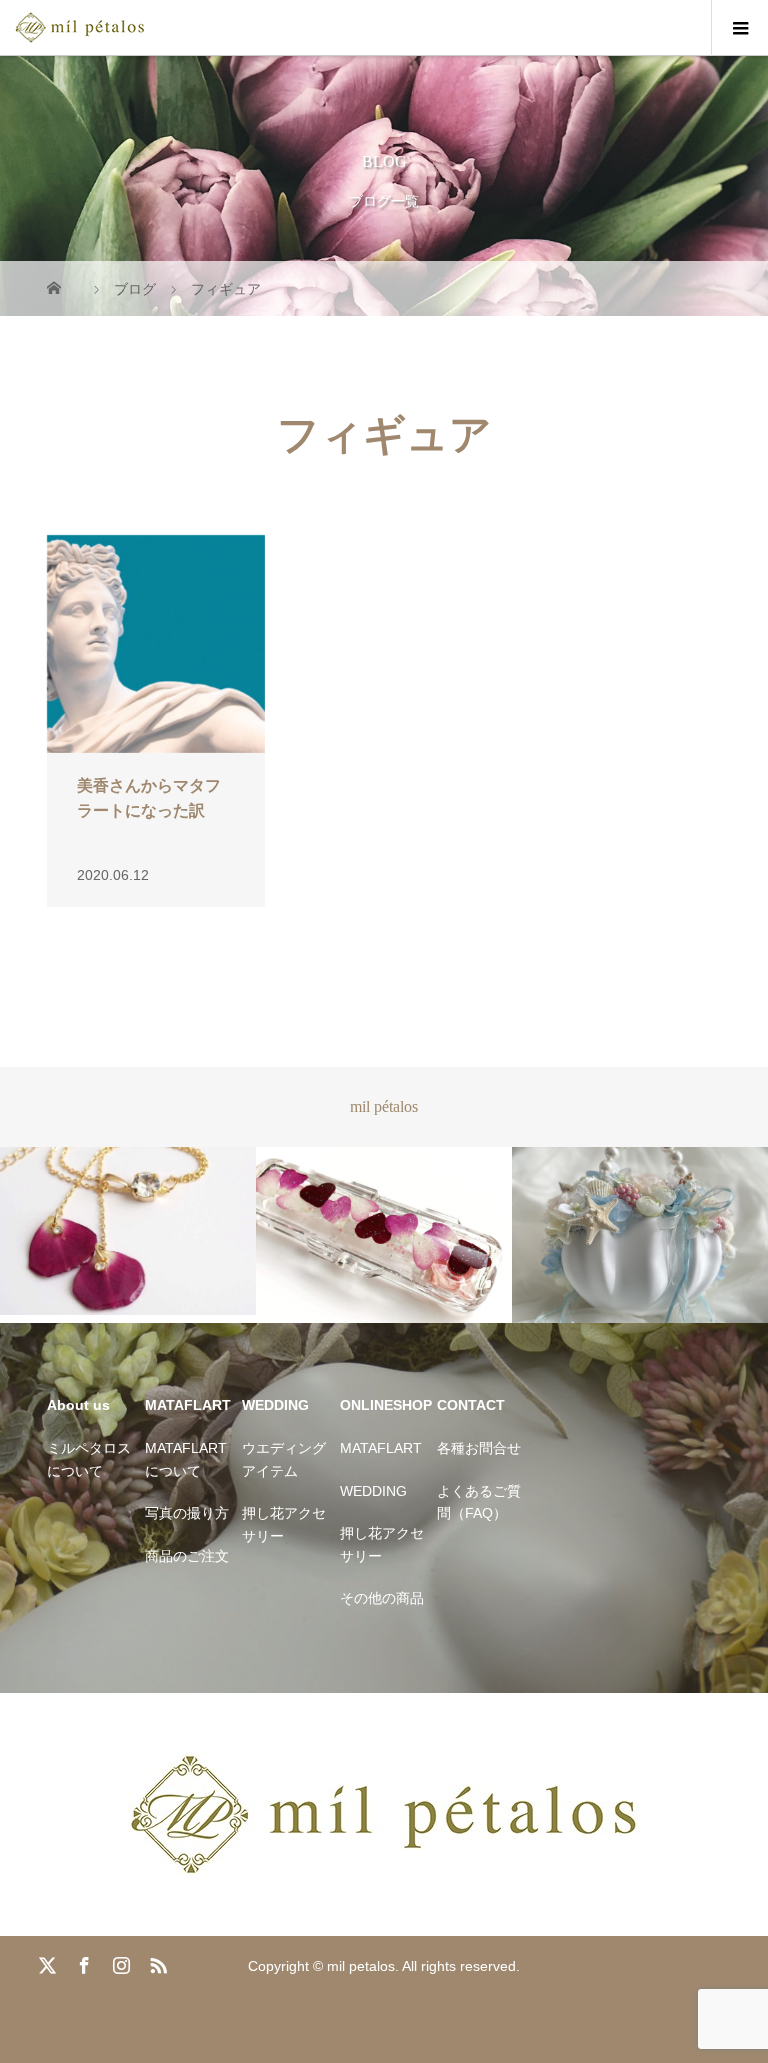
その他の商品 (382, 1598)
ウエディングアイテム (284, 1459)
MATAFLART (381, 1448)
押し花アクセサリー (284, 1524)
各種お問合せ (479, 1448)
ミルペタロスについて (89, 1459)
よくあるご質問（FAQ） (479, 1502)
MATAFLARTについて (186, 1459)
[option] (128, 1231)
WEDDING (373, 1491)
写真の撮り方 (187, 1513)
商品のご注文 (187, 1556)
